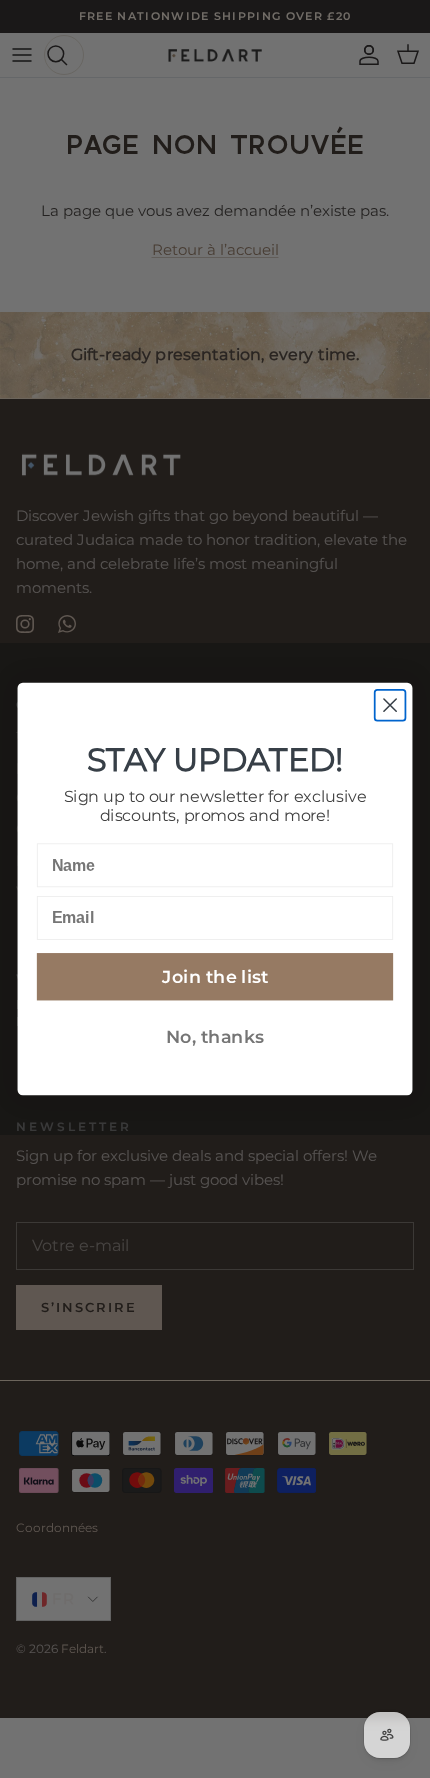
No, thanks (214, 1036)
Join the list (214, 976)
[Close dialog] (390, 705)
